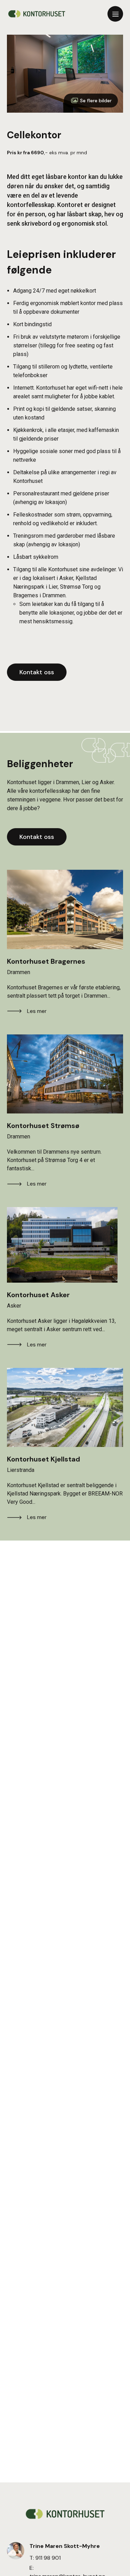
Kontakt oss (37, 672)
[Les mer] (65, 909)
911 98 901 (48, 2558)
